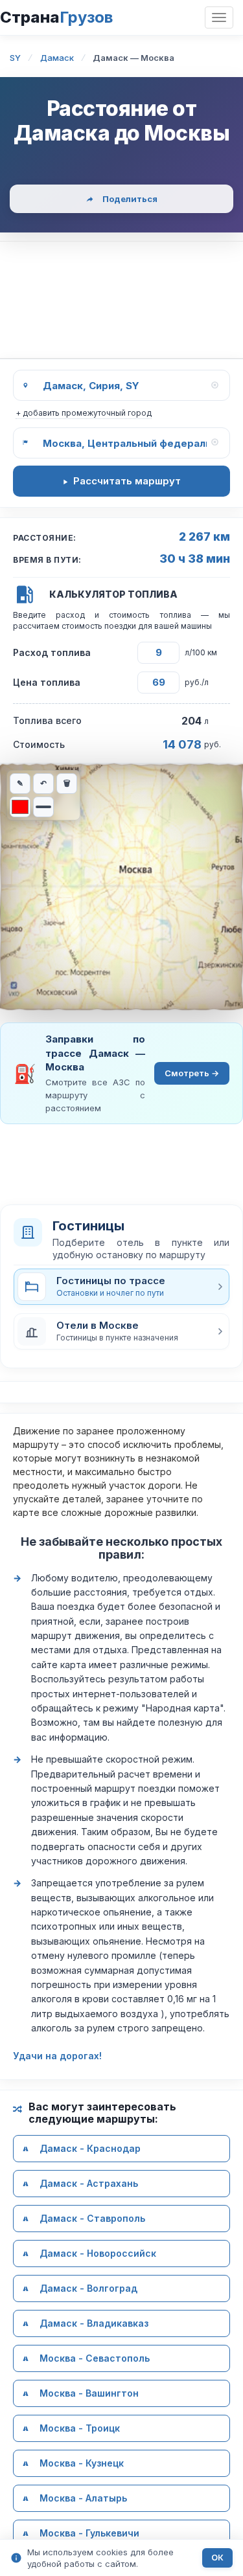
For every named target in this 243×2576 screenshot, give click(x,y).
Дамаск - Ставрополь (92, 2218)
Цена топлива (47, 682)
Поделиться (130, 199)
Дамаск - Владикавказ (94, 2323)
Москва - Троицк (80, 2428)
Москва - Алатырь (83, 2498)
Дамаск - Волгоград (88, 2288)
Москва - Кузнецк (82, 2463)
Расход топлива (52, 652)
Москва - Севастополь (95, 2358)
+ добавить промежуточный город (84, 413)
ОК (217, 2558)
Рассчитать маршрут (127, 481)
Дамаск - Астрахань (89, 2183)
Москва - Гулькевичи (89, 2533)
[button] (121, 1331)
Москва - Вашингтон (89, 2393)
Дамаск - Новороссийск (98, 2253)
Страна (56, 17)
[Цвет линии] (20, 807)
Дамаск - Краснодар (90, 2148)
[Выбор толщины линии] (43, 807)
